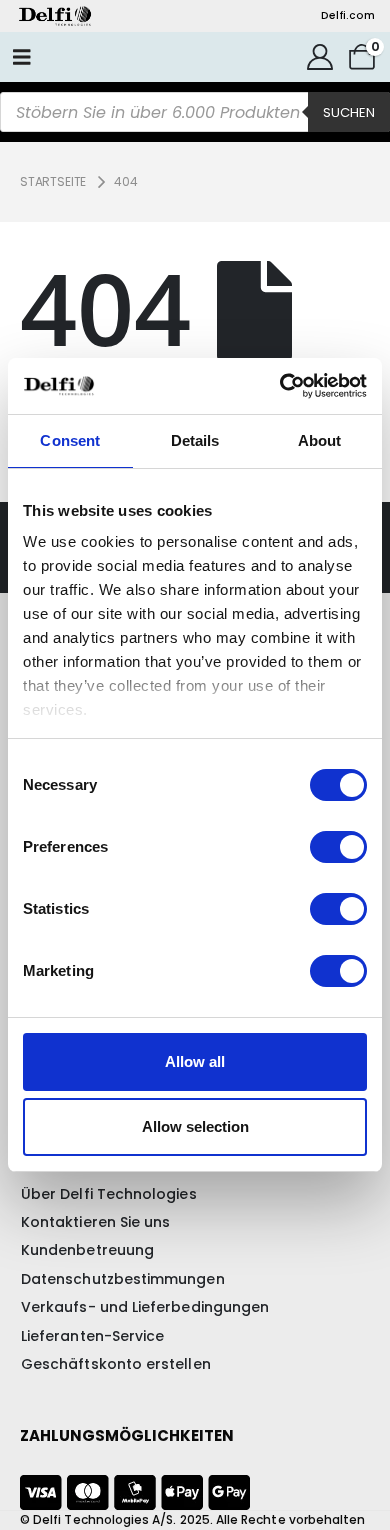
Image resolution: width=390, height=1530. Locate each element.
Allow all (195, 1061)
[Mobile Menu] (22, 57)
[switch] (338, 847)
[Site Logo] (55, 16)
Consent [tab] (70, 440)
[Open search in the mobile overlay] (195, 112)
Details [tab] (195, 440)
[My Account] (320, 57)
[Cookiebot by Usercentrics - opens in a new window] (280, 386)
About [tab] (320, 440)
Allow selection (195, 1126)
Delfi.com (348, 15)
